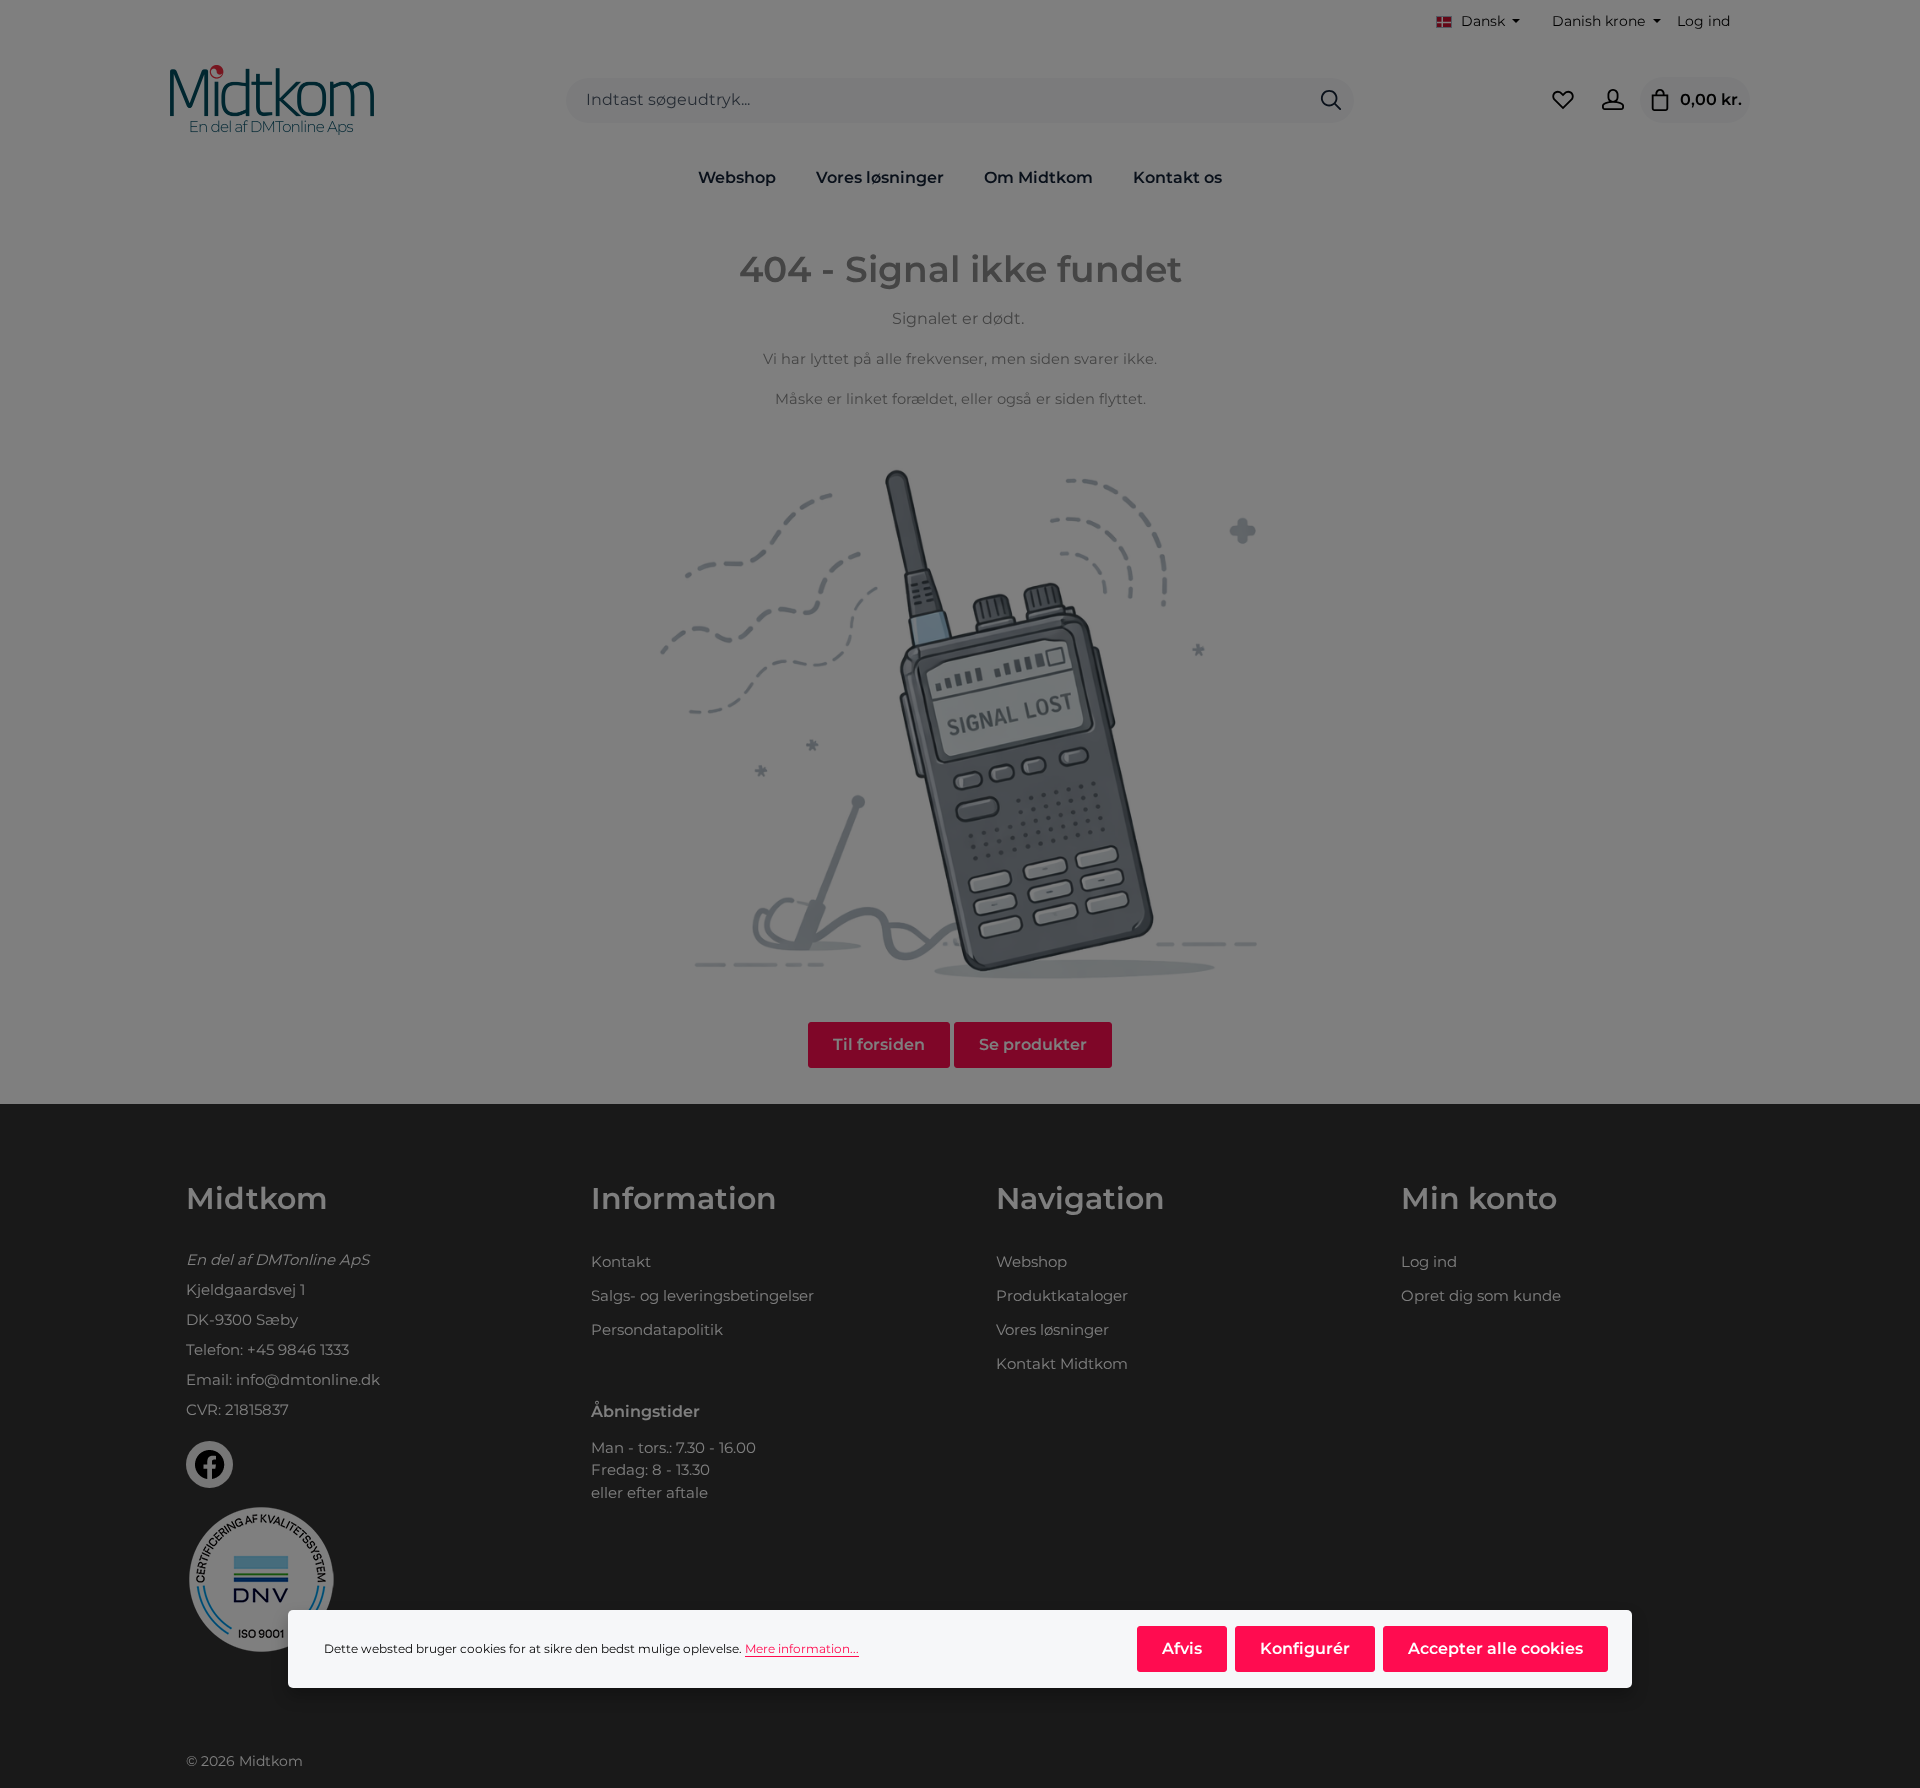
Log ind (1703, 21)
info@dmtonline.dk (308, 1379)
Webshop (1031, 1261)
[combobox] (937, 100)
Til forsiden (879, 1044)
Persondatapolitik (657, 1329)
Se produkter (1033, 1044)
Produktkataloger (1062, 1295)
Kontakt (621, 1261)
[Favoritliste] (1563, 100)
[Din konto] (1613, 100)
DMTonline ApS (312, 1259)
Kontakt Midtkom (1062, 1363)
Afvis (1182, 1648)
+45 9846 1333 (298, 1349)
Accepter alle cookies (1495, 1648)
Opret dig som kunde (1481, 1295)
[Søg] (1331, 100)
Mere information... (802, 1648)
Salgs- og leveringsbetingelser (702, 1295)
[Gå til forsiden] (272, 100)
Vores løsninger (1052, 1329)
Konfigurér (1305, 1648)
